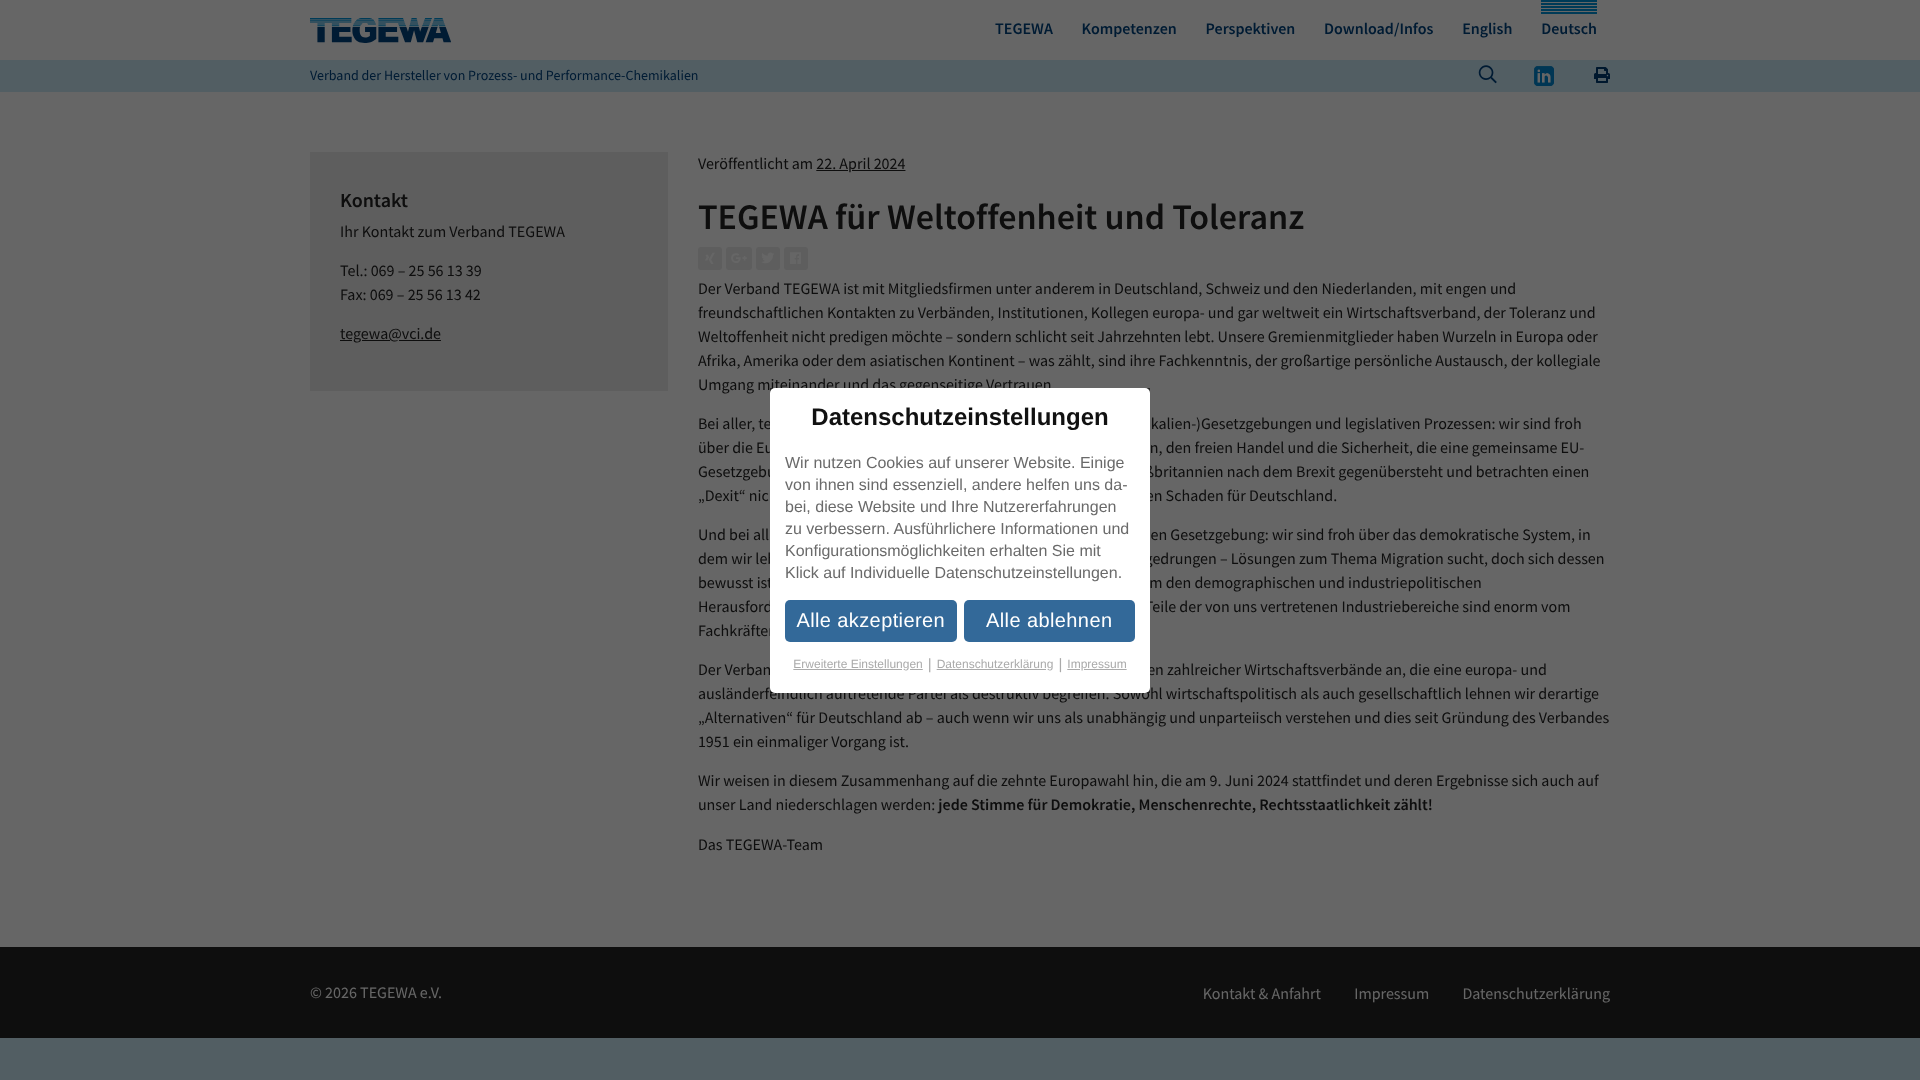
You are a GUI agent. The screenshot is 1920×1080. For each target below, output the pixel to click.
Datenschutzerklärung (1000, 664)
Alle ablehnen (1049, 621)
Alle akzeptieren (870, 621)
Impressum (1096, 664)
